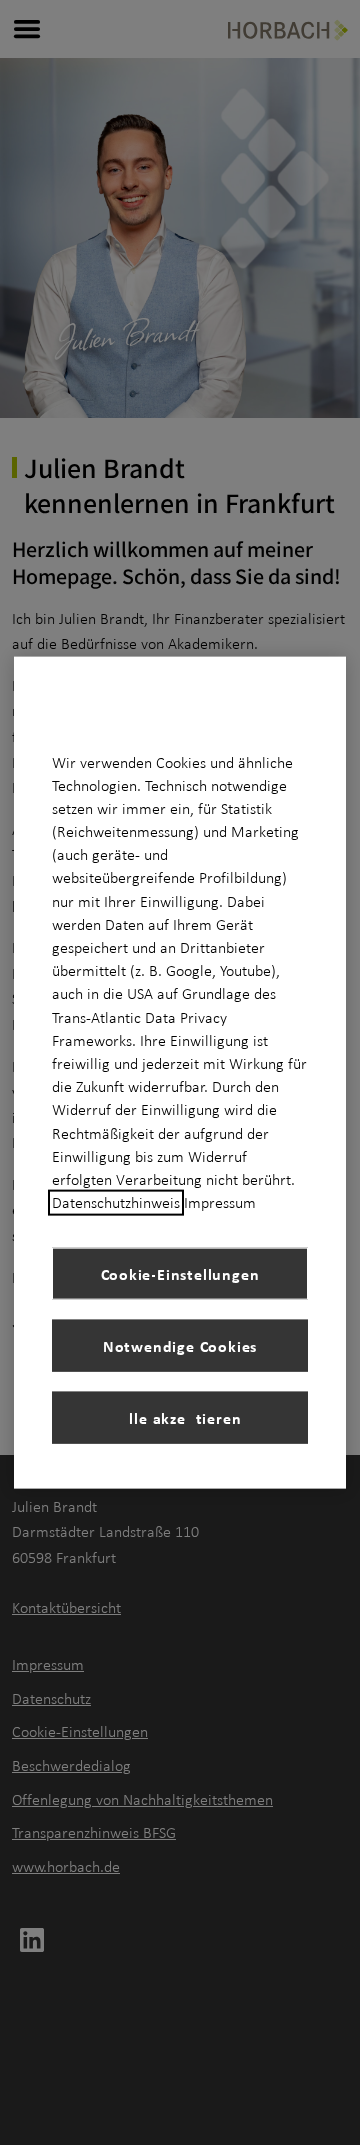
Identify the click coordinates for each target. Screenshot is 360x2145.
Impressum (220, 1203)
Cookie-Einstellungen (180, 1273)
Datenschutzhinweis (116, 1203)
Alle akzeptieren (180, 1417)
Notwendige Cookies (180, 1345)
